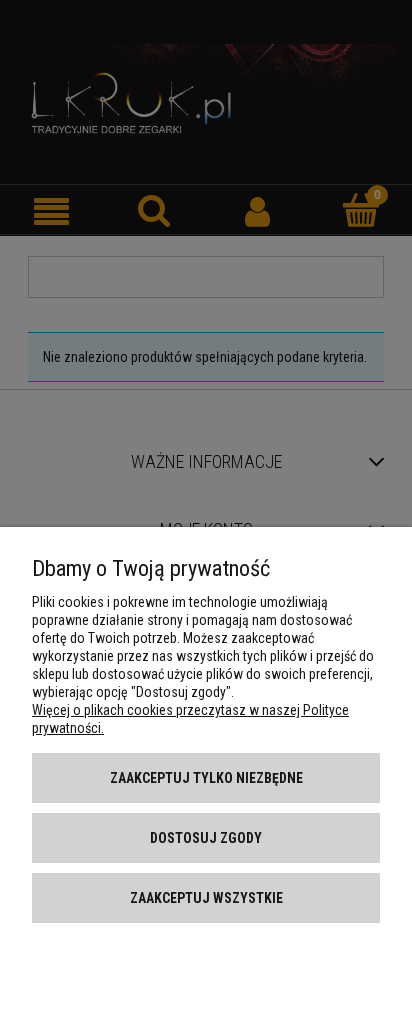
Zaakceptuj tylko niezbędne (206, 778)
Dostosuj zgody (206, 838)
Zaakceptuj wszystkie (206, 898)
